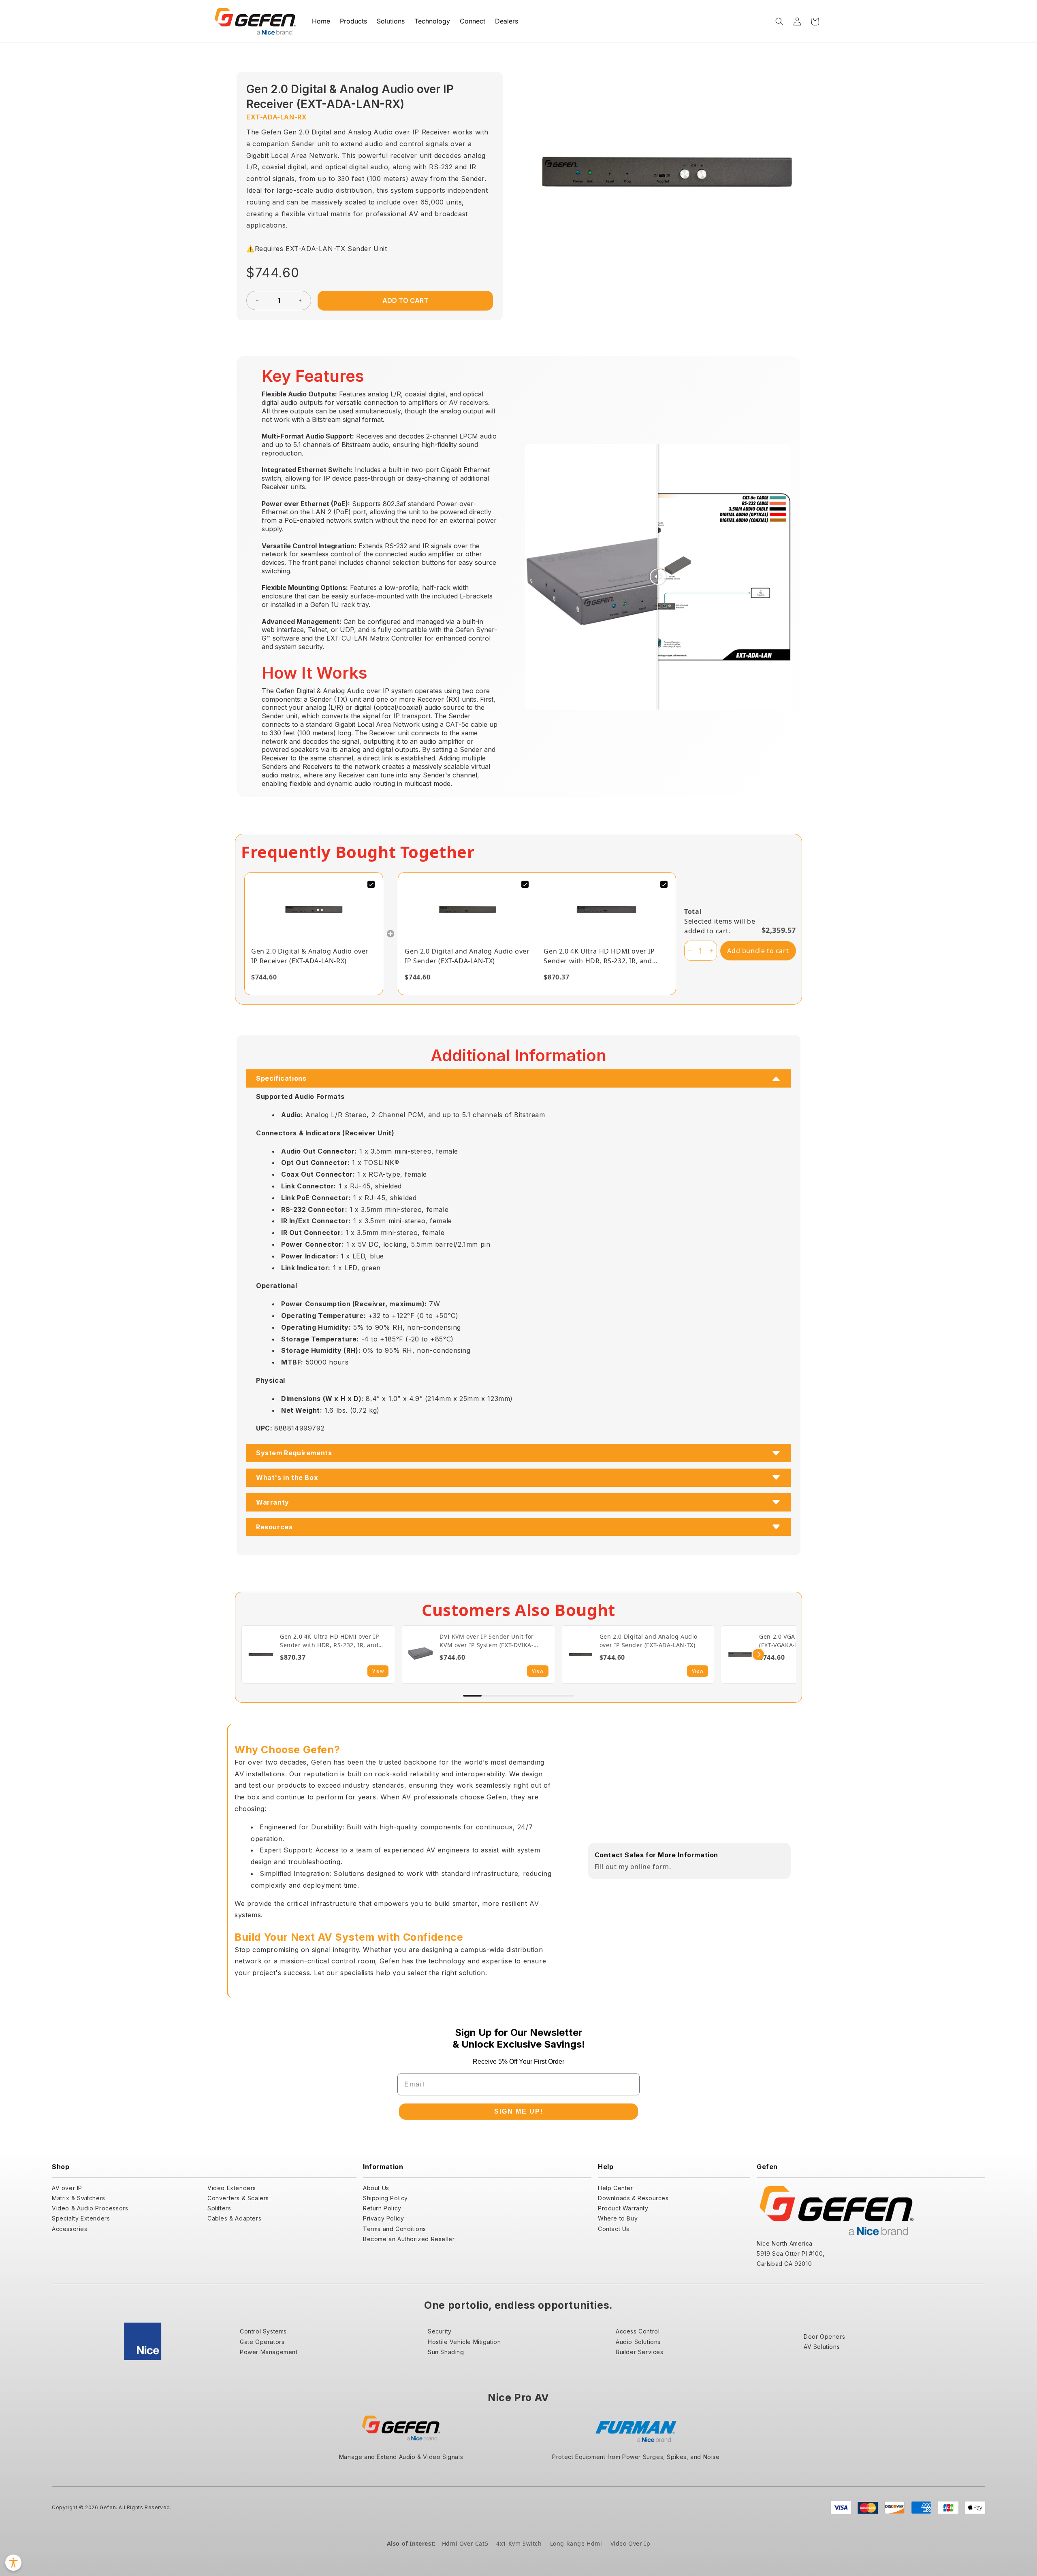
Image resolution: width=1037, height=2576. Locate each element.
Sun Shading (446, 2352)
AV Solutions (822, 2347)
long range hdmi (576, 2543)
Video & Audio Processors (90, 2208)
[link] (314, 909)
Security (440, 2331)
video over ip (631, 2543)
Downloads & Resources (633, 2198)
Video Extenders (232, 2188)
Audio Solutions (638, 2342)
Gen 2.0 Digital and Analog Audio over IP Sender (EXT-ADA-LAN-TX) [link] (467, 956)
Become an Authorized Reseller (409, 2239)
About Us (376, 2188)
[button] (779, 21)
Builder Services (640, 2352)
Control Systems (263, 2331)
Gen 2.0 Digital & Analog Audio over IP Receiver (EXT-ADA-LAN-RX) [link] (310, 956)
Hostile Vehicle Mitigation (464, 2342)
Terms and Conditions (395, 2229)
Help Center (616, 2188)
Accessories (70, 2229)
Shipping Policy (385, 2198)
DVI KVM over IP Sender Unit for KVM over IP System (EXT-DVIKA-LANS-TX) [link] (487, 1641)
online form (650, 1867)
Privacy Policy (383, 2218)
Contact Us (614, 2229)
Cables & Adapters (234, 2218)
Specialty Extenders (81, 2218)
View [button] (378, 1671)
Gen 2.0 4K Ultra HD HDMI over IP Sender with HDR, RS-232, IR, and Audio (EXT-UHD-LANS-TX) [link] (599, 956)
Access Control (638, 2331)
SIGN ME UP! (519, 2111)
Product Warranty (623, 2208)
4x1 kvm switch (519, 2543)
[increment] (300, 300)
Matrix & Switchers (79, 2198)
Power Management (269, 2352)
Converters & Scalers (238, 2198)
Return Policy (382, 2208)
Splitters (219, 2208)
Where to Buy (618, 2218)
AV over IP (67, 2188)
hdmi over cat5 (465, 2543)
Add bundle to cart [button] (758, 951)
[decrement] (257, 300)
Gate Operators (262, 2342)
